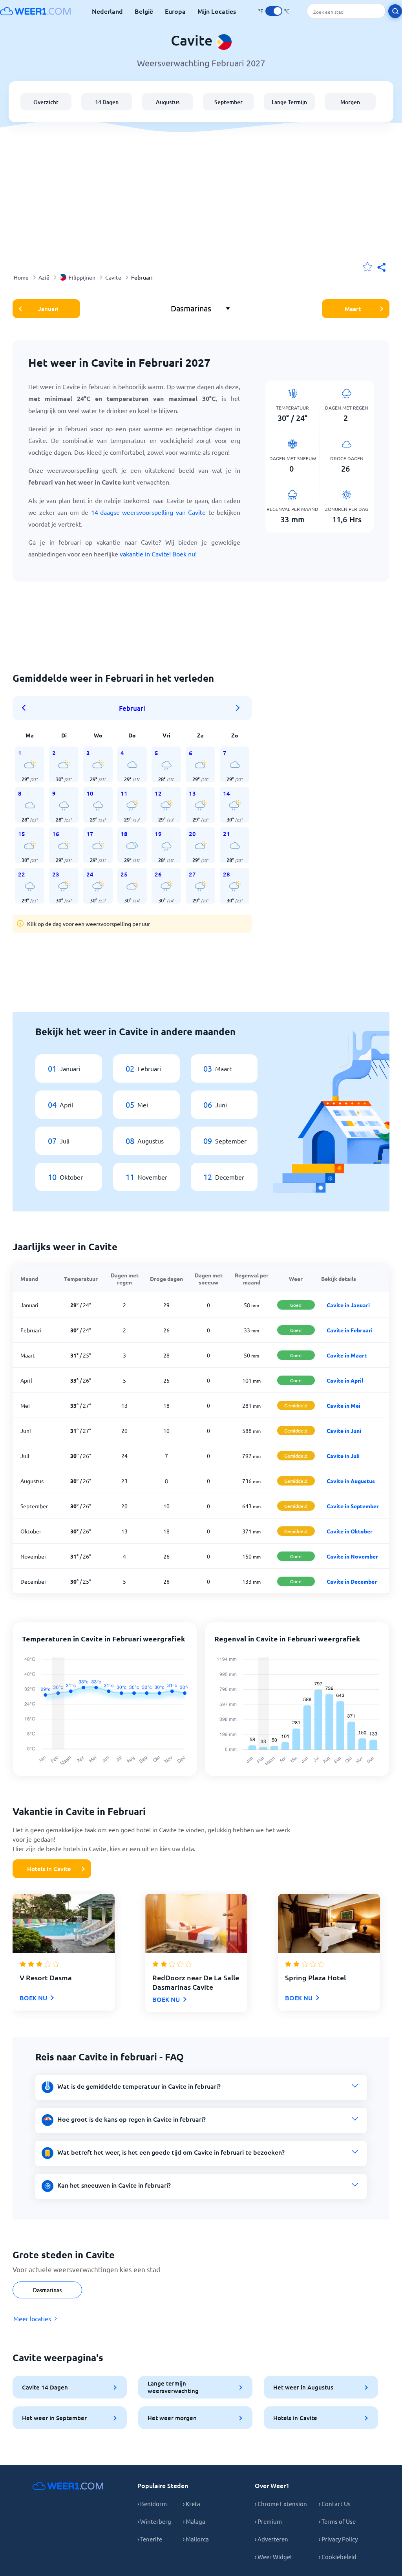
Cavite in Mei (344, 1405)
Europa (175, 11)
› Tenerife (150, 2539)
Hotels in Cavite (49, 1869)
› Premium (268, 2521)
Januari (48, 309)
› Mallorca (196, 2539)
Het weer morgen (172, 2418)
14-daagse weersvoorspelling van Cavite (149, 512)
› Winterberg (154, 2521)
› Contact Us (335, 2504)
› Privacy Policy (338, 2539)
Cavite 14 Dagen (45, 2387)
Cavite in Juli (343, 1456)
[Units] (274, 11)
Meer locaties (32, 2318)
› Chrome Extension (281, 2504)
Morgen (350, 102)
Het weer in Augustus (303, 2387)
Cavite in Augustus (351, 1481)
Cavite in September (353, 1506)
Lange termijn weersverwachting (173, 2387)
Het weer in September (54, 2418)
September (228, 102)
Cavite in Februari (350, 1330)
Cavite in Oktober (350, 1531)
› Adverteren (271, 2539)
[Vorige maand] (26, 708)
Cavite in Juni (344, 1431)
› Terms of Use (337, 2521)
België (144, 11)
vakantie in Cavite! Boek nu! (158, 554)
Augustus (168, 102)
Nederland (107, 11)
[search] (395, 11)
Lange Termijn (289, 102)
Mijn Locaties (217, 11)
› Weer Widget (274, 2557)
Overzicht (46, 102)
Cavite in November (352, 1556)
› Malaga (194, 2521)
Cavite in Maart (347, 1355)
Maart (353, 309)
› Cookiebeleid (338, 2557)
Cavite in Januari (348, 1305)
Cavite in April (345, 1380)
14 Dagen (107, 102)
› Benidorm (152, 2504)
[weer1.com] (35, 11)
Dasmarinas (47, 2290)
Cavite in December (352, 1581)
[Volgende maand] (238, 708)
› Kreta (192, 2504)
